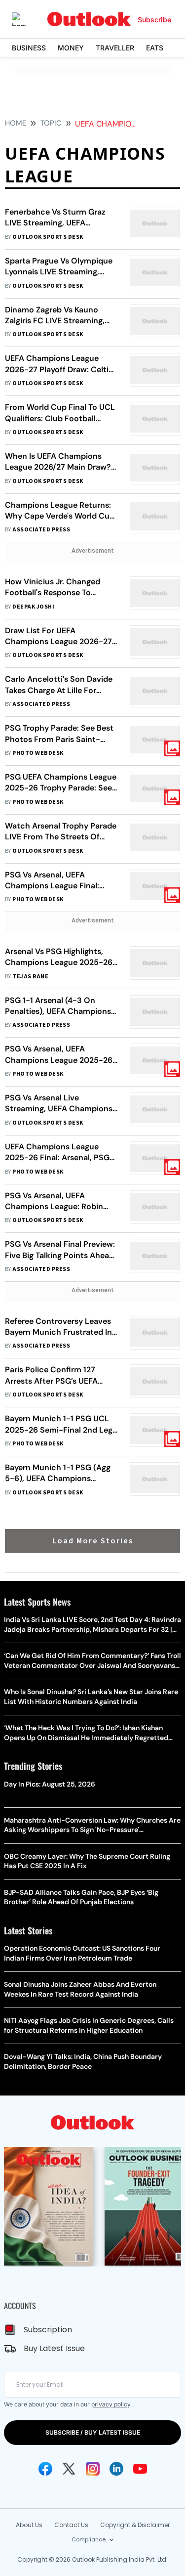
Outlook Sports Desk (48, 237)
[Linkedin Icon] (116, 2469)
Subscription (48, 2330)
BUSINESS (29, 48)
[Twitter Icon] (69, 2469)
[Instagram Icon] (93, 2469)
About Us (29, 2525)
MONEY (71, 48)
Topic (51, 123)
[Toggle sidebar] (26, 19)
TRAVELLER (115, 48)
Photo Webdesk (38, 753)
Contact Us (71, 2525)
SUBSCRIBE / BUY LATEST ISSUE (93, 2432)
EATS (155, 48)
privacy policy (111, 2404)
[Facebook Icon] (45, 2469)
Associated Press (41, 530)
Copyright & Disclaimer (135, 2525)
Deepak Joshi (33, 607)
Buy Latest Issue (54, 2348)
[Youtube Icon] (140, 2469)
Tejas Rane (30, 977)
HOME (16, 123)
